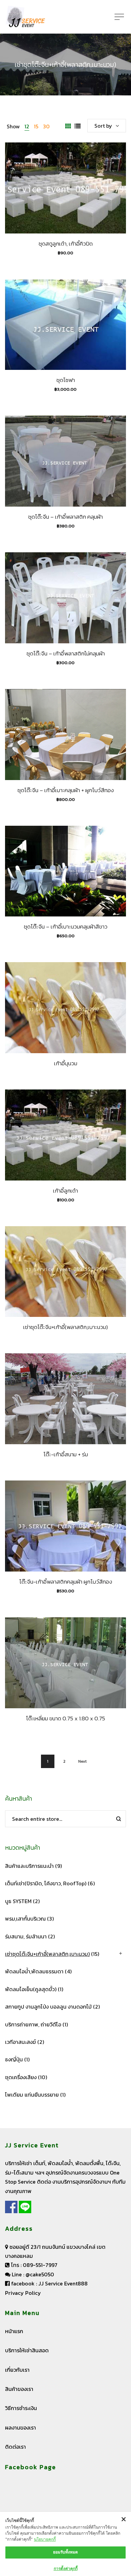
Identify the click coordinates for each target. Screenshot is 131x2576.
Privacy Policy (23, 2293)
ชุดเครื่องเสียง (21, 2077)
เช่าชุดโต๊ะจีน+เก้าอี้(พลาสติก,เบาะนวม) (65, 1327)
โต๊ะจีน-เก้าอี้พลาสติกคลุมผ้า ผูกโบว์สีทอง (66, 1582)
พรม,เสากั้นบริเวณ (25, 1919)
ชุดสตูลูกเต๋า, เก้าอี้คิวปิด (66, 244)
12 (27, 126)
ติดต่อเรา (15, 2447)
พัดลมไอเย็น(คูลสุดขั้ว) (31, 1989)
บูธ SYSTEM (18, 1901)
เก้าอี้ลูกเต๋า (65, 1191)
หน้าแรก (14, 2331)
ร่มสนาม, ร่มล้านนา (26, 1936)
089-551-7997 (40, 2265)
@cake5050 (40, 2274)
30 (46, 126)
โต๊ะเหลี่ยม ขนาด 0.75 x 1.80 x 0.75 (65, 1718)
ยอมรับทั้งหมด (65, 2552)
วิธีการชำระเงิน (21, 2408)
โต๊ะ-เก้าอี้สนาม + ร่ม (66, 1454)
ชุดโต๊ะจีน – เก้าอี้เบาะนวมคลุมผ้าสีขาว (66, 927)
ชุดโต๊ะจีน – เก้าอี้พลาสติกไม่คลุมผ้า (66, 653)
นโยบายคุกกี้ (45, 2539)
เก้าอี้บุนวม (66, 1063)
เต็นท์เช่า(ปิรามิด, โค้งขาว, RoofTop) (46, 1883)
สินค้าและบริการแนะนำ (29, 1866)
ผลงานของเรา (20, 2428)
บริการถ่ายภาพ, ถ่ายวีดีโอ (33, 2024)
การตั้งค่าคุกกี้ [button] (66, 2568)
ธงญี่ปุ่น (14, 2059)
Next (82, 1761)
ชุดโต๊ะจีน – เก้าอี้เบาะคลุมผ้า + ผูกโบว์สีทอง (66, 790)
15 (36, 126)
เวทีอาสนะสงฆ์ (20, 2042)
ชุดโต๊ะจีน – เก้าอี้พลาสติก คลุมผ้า (65, 517)
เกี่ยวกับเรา (17, 2370)
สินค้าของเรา (19, 2389)
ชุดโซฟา (66, 380)
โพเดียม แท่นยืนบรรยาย (32, 2095)
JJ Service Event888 (63, 2283)
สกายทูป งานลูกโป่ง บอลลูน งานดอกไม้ (48, 2007)
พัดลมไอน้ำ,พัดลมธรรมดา (34, 1971)
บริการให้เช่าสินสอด (27, 2350)
